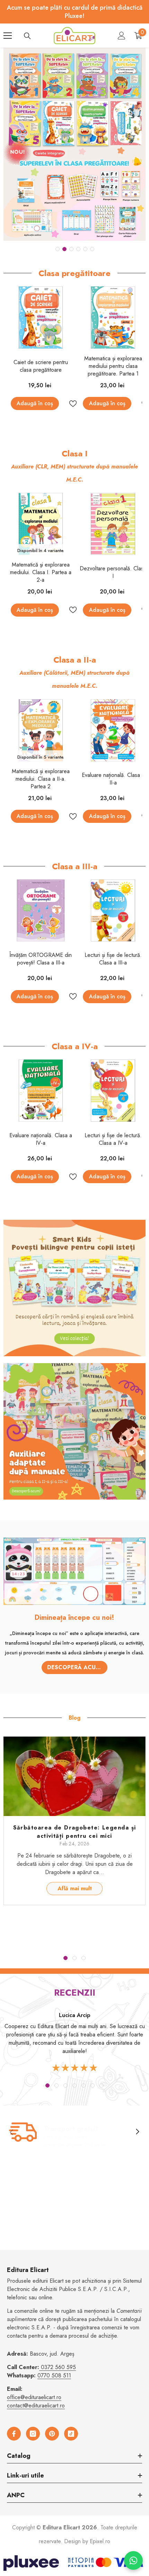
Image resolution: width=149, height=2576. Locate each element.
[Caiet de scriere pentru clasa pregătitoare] (41, 317)
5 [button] (85, 249)
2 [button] (64, 249)
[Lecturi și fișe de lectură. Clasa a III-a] (113, 911)
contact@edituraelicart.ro (36, 2406)
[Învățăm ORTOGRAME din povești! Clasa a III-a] (41, 911)
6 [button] (92, 249)
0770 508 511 (54, 2375)
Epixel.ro (100, 2541)
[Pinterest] (52, 2434)
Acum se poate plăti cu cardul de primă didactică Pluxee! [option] (75, 12)
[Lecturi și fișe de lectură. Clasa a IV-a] (113, 1091)
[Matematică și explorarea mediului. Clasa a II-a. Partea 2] (41, 730)
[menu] (8, 36)
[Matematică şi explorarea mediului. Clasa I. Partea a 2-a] (41, 524)
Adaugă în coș (35, 403)
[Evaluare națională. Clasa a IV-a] (41, 1091)
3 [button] (71, 249)
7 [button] (102, 2085)
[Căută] (27, 36)
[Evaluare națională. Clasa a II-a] (113, 730)
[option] (74, 144)
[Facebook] (14, 2434)
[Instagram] (33, 2434)
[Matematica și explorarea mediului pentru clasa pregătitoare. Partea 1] (113, 317)
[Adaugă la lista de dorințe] (70, 404)
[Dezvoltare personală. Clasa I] (113, 524)
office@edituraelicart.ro (34, 2397)
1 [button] (58, 249)
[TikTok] (71, 2434)
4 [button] (78, 249)
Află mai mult (75, 1888)
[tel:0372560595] (40, 2367)
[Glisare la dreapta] (137, 2132)
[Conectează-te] (122, 36)
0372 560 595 (58, 2367)
